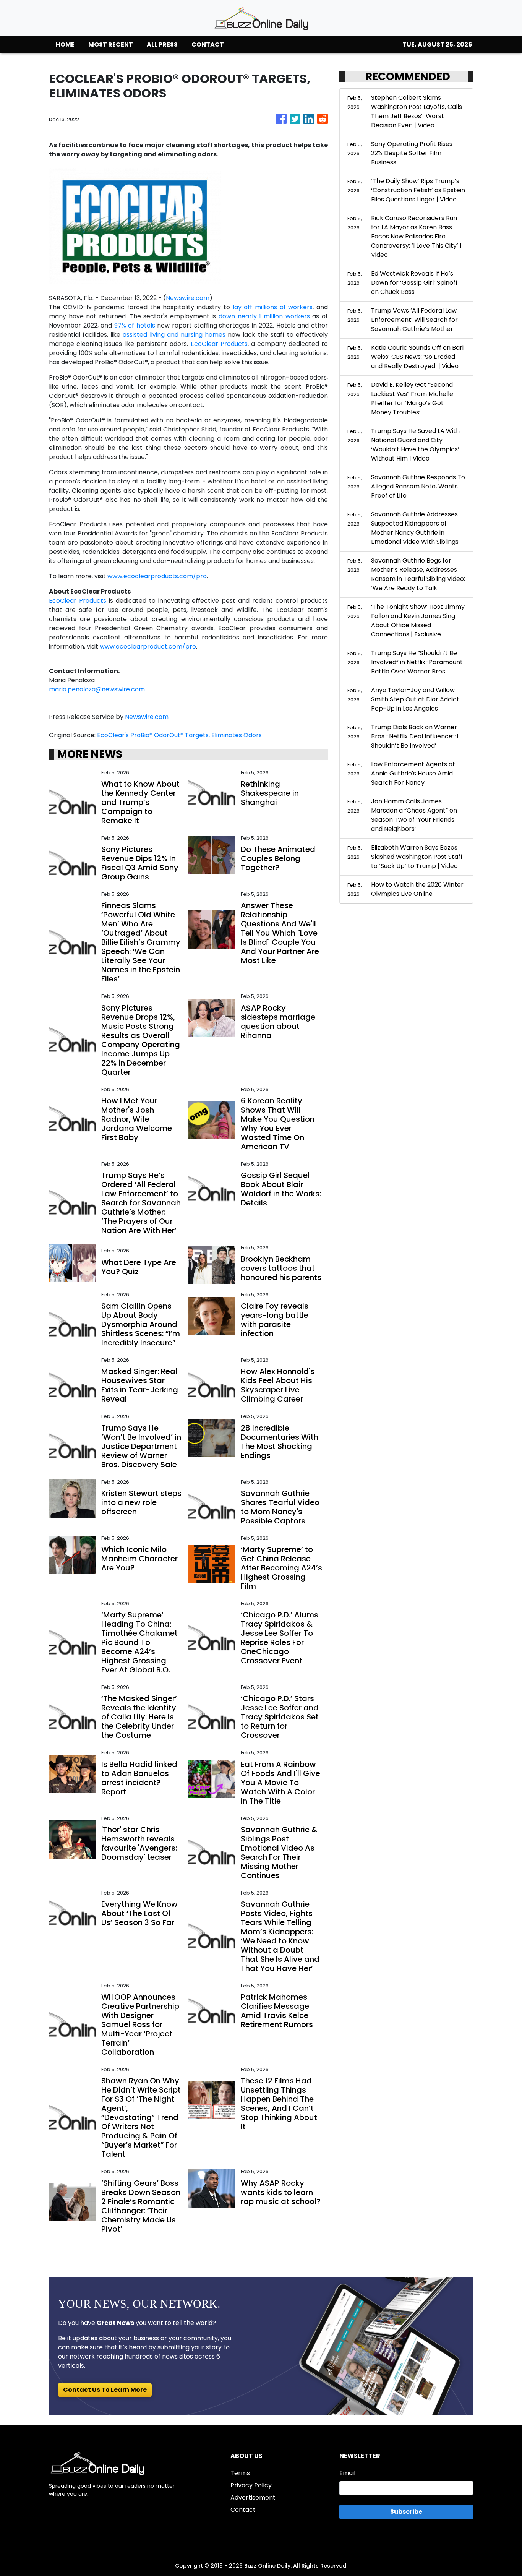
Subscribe (406, 2512)
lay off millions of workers (273, 307)
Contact (243, 2510)
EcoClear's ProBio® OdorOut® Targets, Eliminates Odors (180, 735)
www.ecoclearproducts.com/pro (157, 576)
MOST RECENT (111, 45)
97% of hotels (135, 325)
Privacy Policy (251, 2485)
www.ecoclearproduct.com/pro (148, 646)
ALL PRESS (162, 45)
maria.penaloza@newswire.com (97, 689)
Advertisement (253, 2497)
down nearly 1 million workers (264, 316)
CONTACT (208, 45)
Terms (240, 2473)
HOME (65, 45)
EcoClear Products (219, 344)
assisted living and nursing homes (174, 335)
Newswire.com (188, 298)
